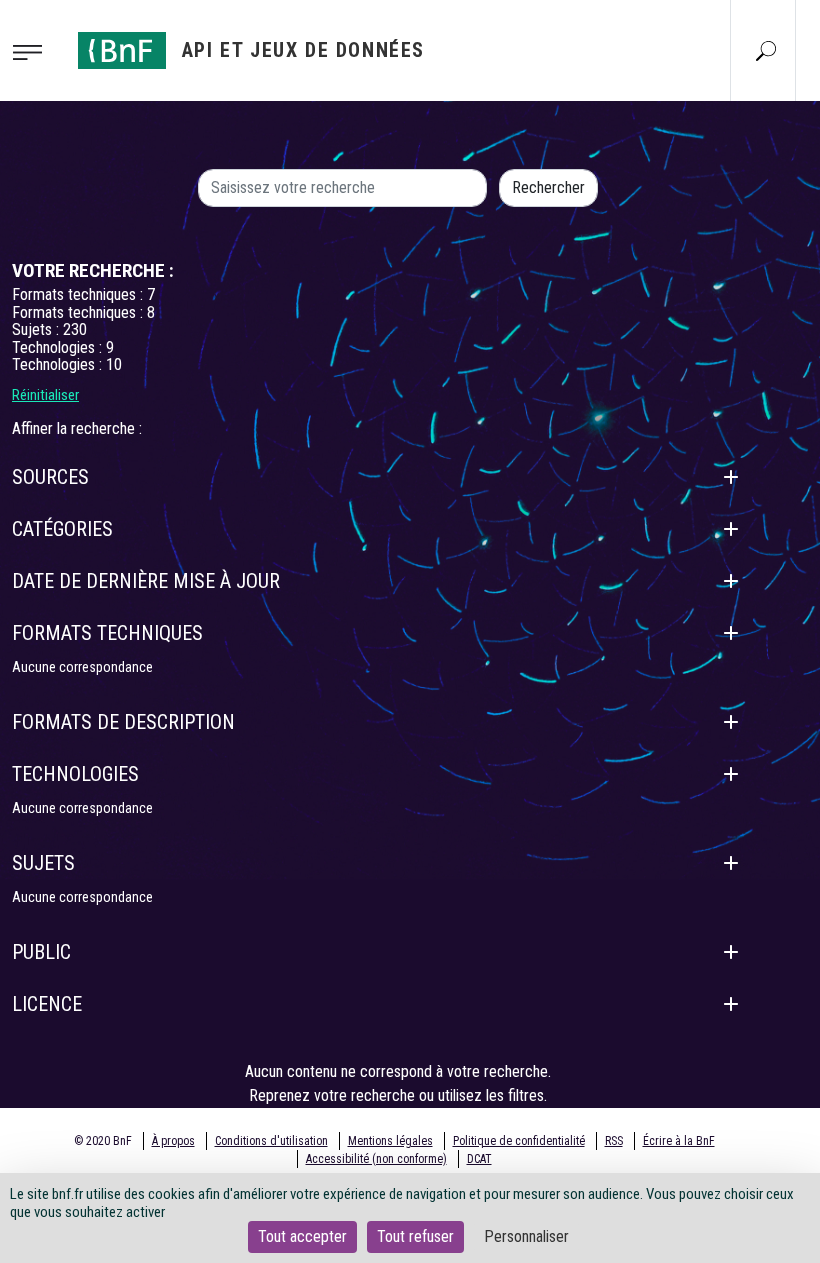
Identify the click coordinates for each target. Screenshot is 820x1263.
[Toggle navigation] (33, 51)
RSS (614, 1141)
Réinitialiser (45, 395)
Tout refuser (415, 1236)
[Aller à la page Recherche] (766, 50)
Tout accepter (302, 1236)
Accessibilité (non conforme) (376, 1159)
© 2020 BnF (103, 1141)
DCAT (479, 1159)
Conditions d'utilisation (271, 1141)
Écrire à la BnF (679, 1141)
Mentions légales (390, 1141)
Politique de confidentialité (519, 1141)
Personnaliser (526, 1236)
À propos (173, 1141)
